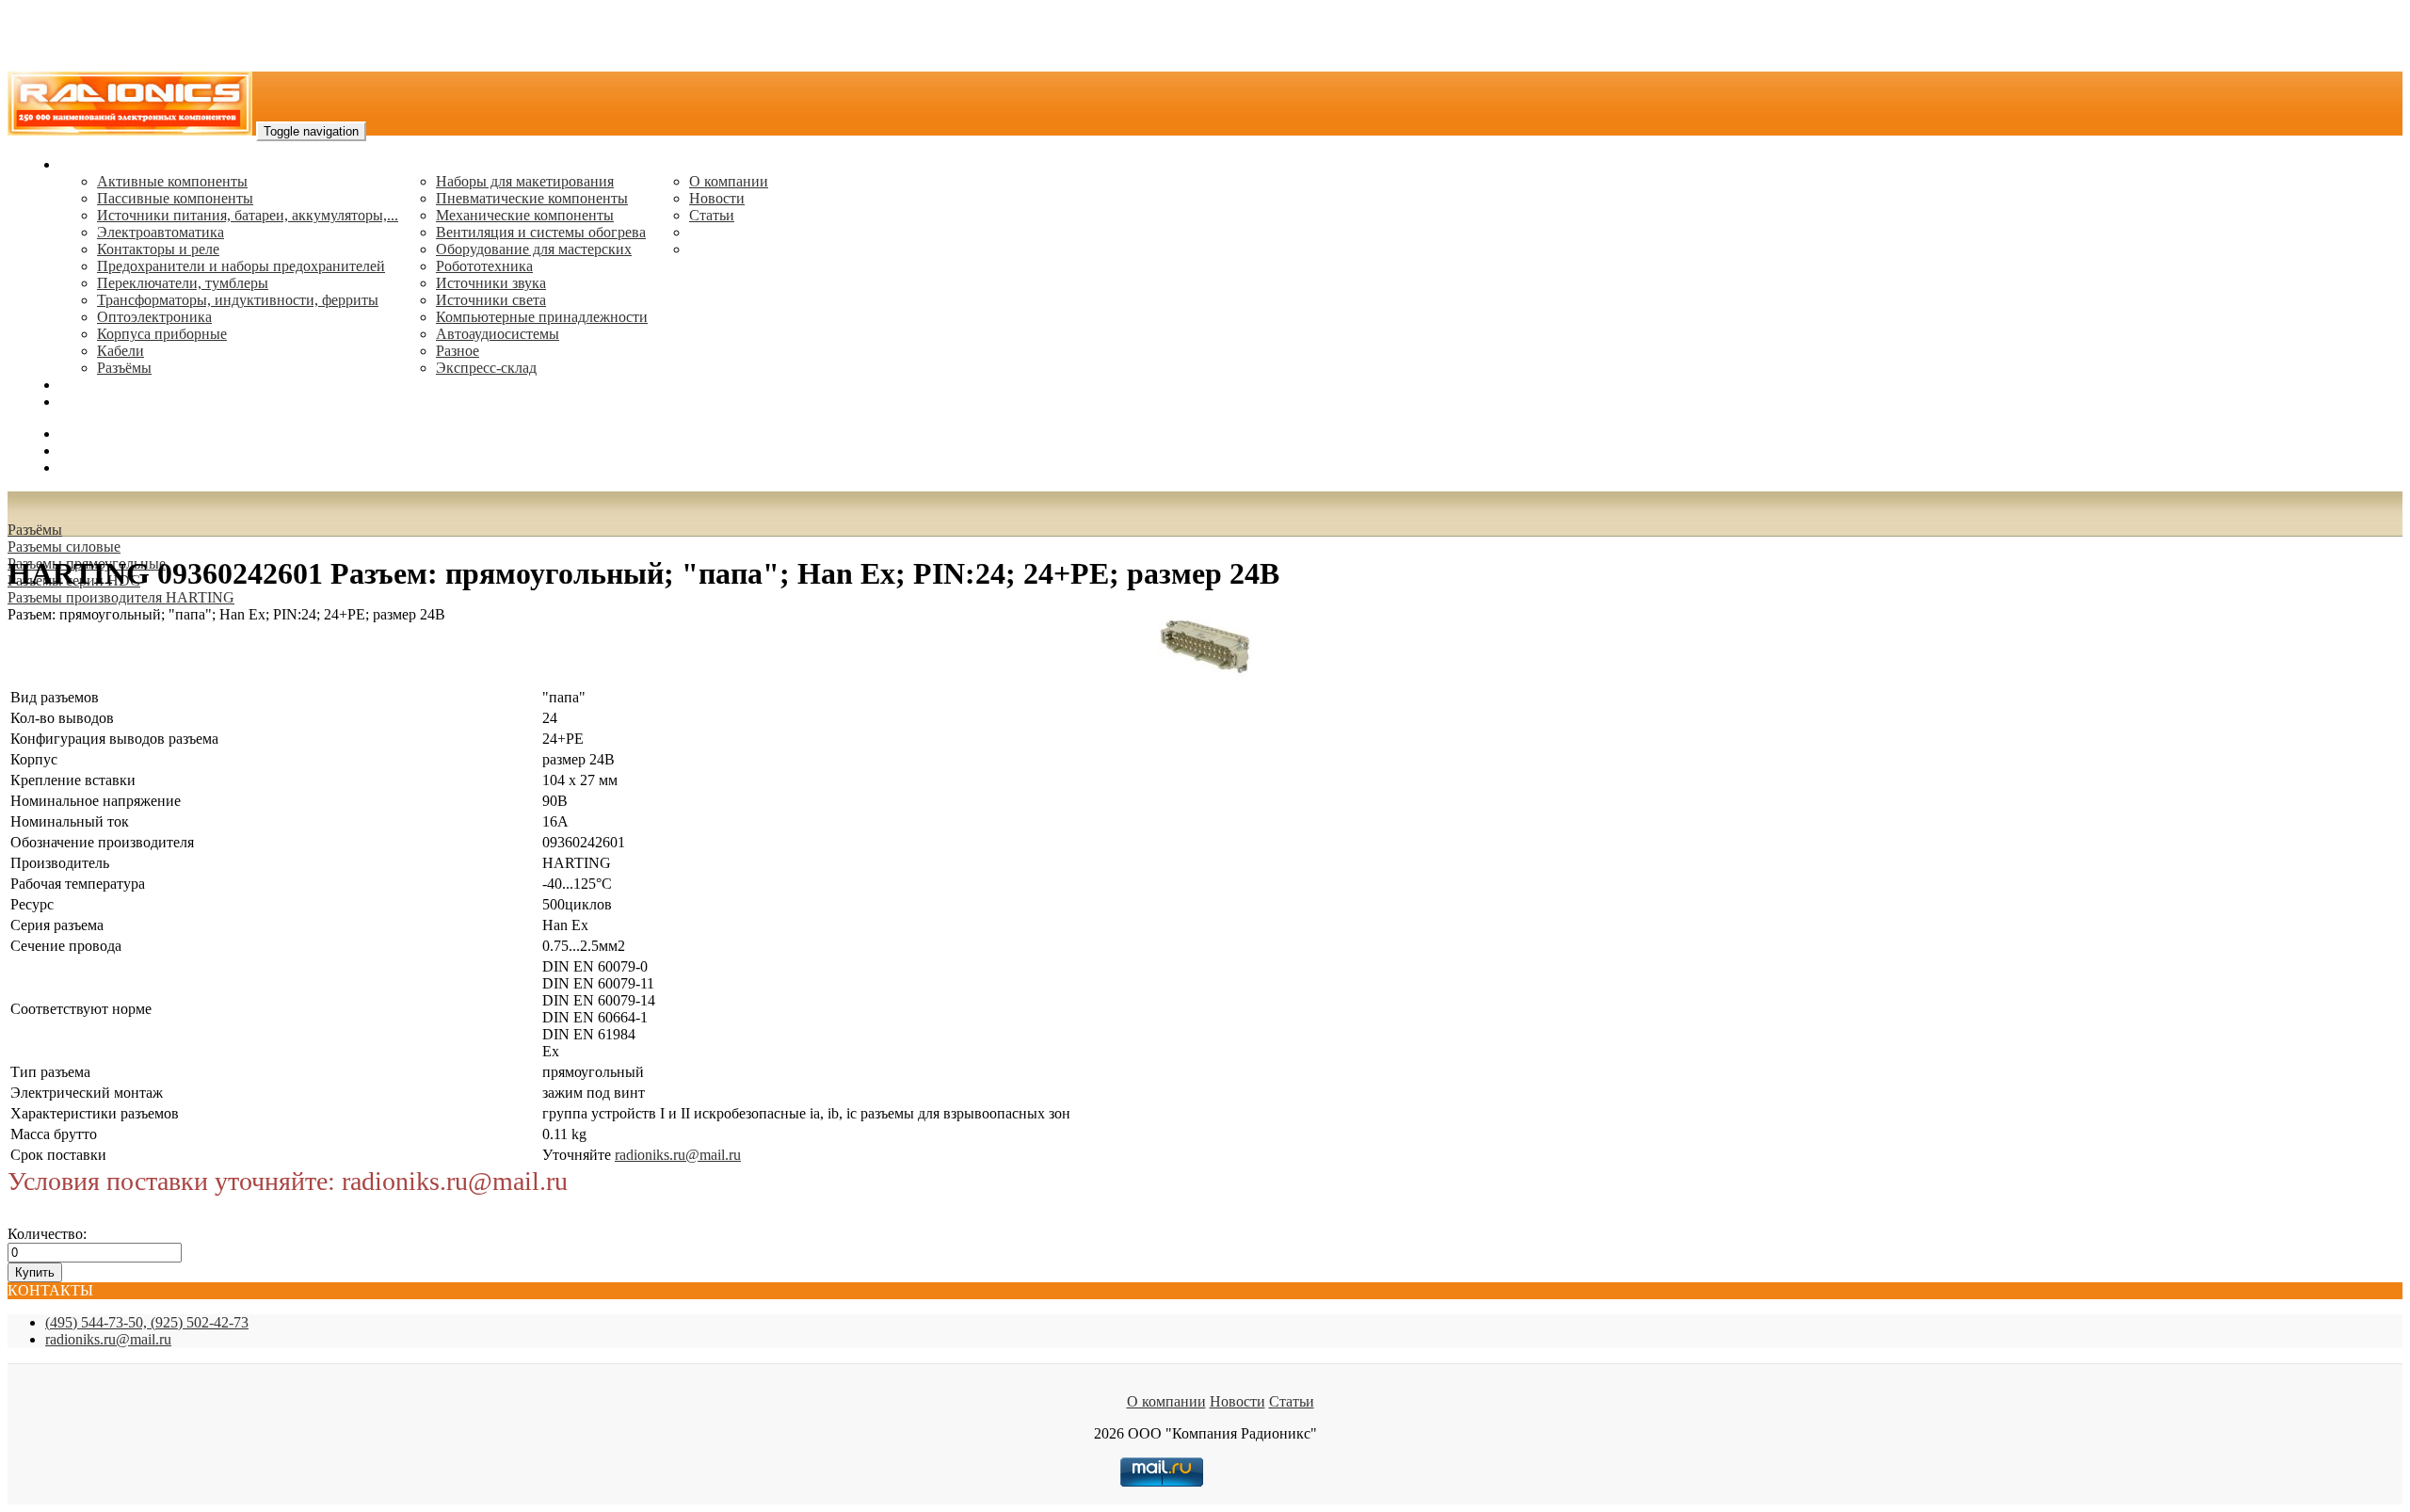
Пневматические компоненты (532, 198)
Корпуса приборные (162, 334)
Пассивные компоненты (175, 198)
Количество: (47, 1234)
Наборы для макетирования (525, 181)
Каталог (85, 164)
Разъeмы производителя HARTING (121, 597)
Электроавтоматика (161, 232)
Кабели (120, 351)
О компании (729, 181)
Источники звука (491, 283)
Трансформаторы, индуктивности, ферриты (238, 300)
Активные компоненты (172, 181)
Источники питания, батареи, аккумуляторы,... (248, 215)
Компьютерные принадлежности (542, 317)
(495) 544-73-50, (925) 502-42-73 (147, 1322)
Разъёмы (35, 530)
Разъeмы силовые (64, 547)
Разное (458, 351)
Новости (717, 198)
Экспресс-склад (486, 368)
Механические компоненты (525, 215)
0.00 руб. (88, 467)
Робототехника (484, 266)
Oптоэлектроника (154, 317)
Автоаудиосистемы (498, 334)
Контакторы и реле (158, 249)
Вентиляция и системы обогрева (541, 232)
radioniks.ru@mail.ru (122, 402)
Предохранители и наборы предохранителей (241, 266)
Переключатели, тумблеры (183, 283)
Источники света (491, 300)
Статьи (712, 215)
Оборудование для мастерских (534, 249)
